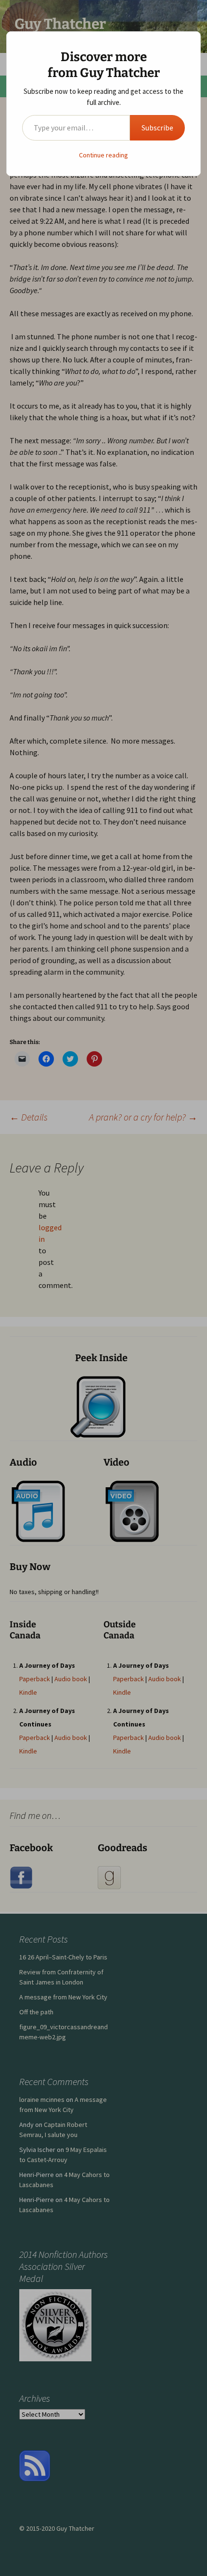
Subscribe (157, 128)
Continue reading (103, 155)
